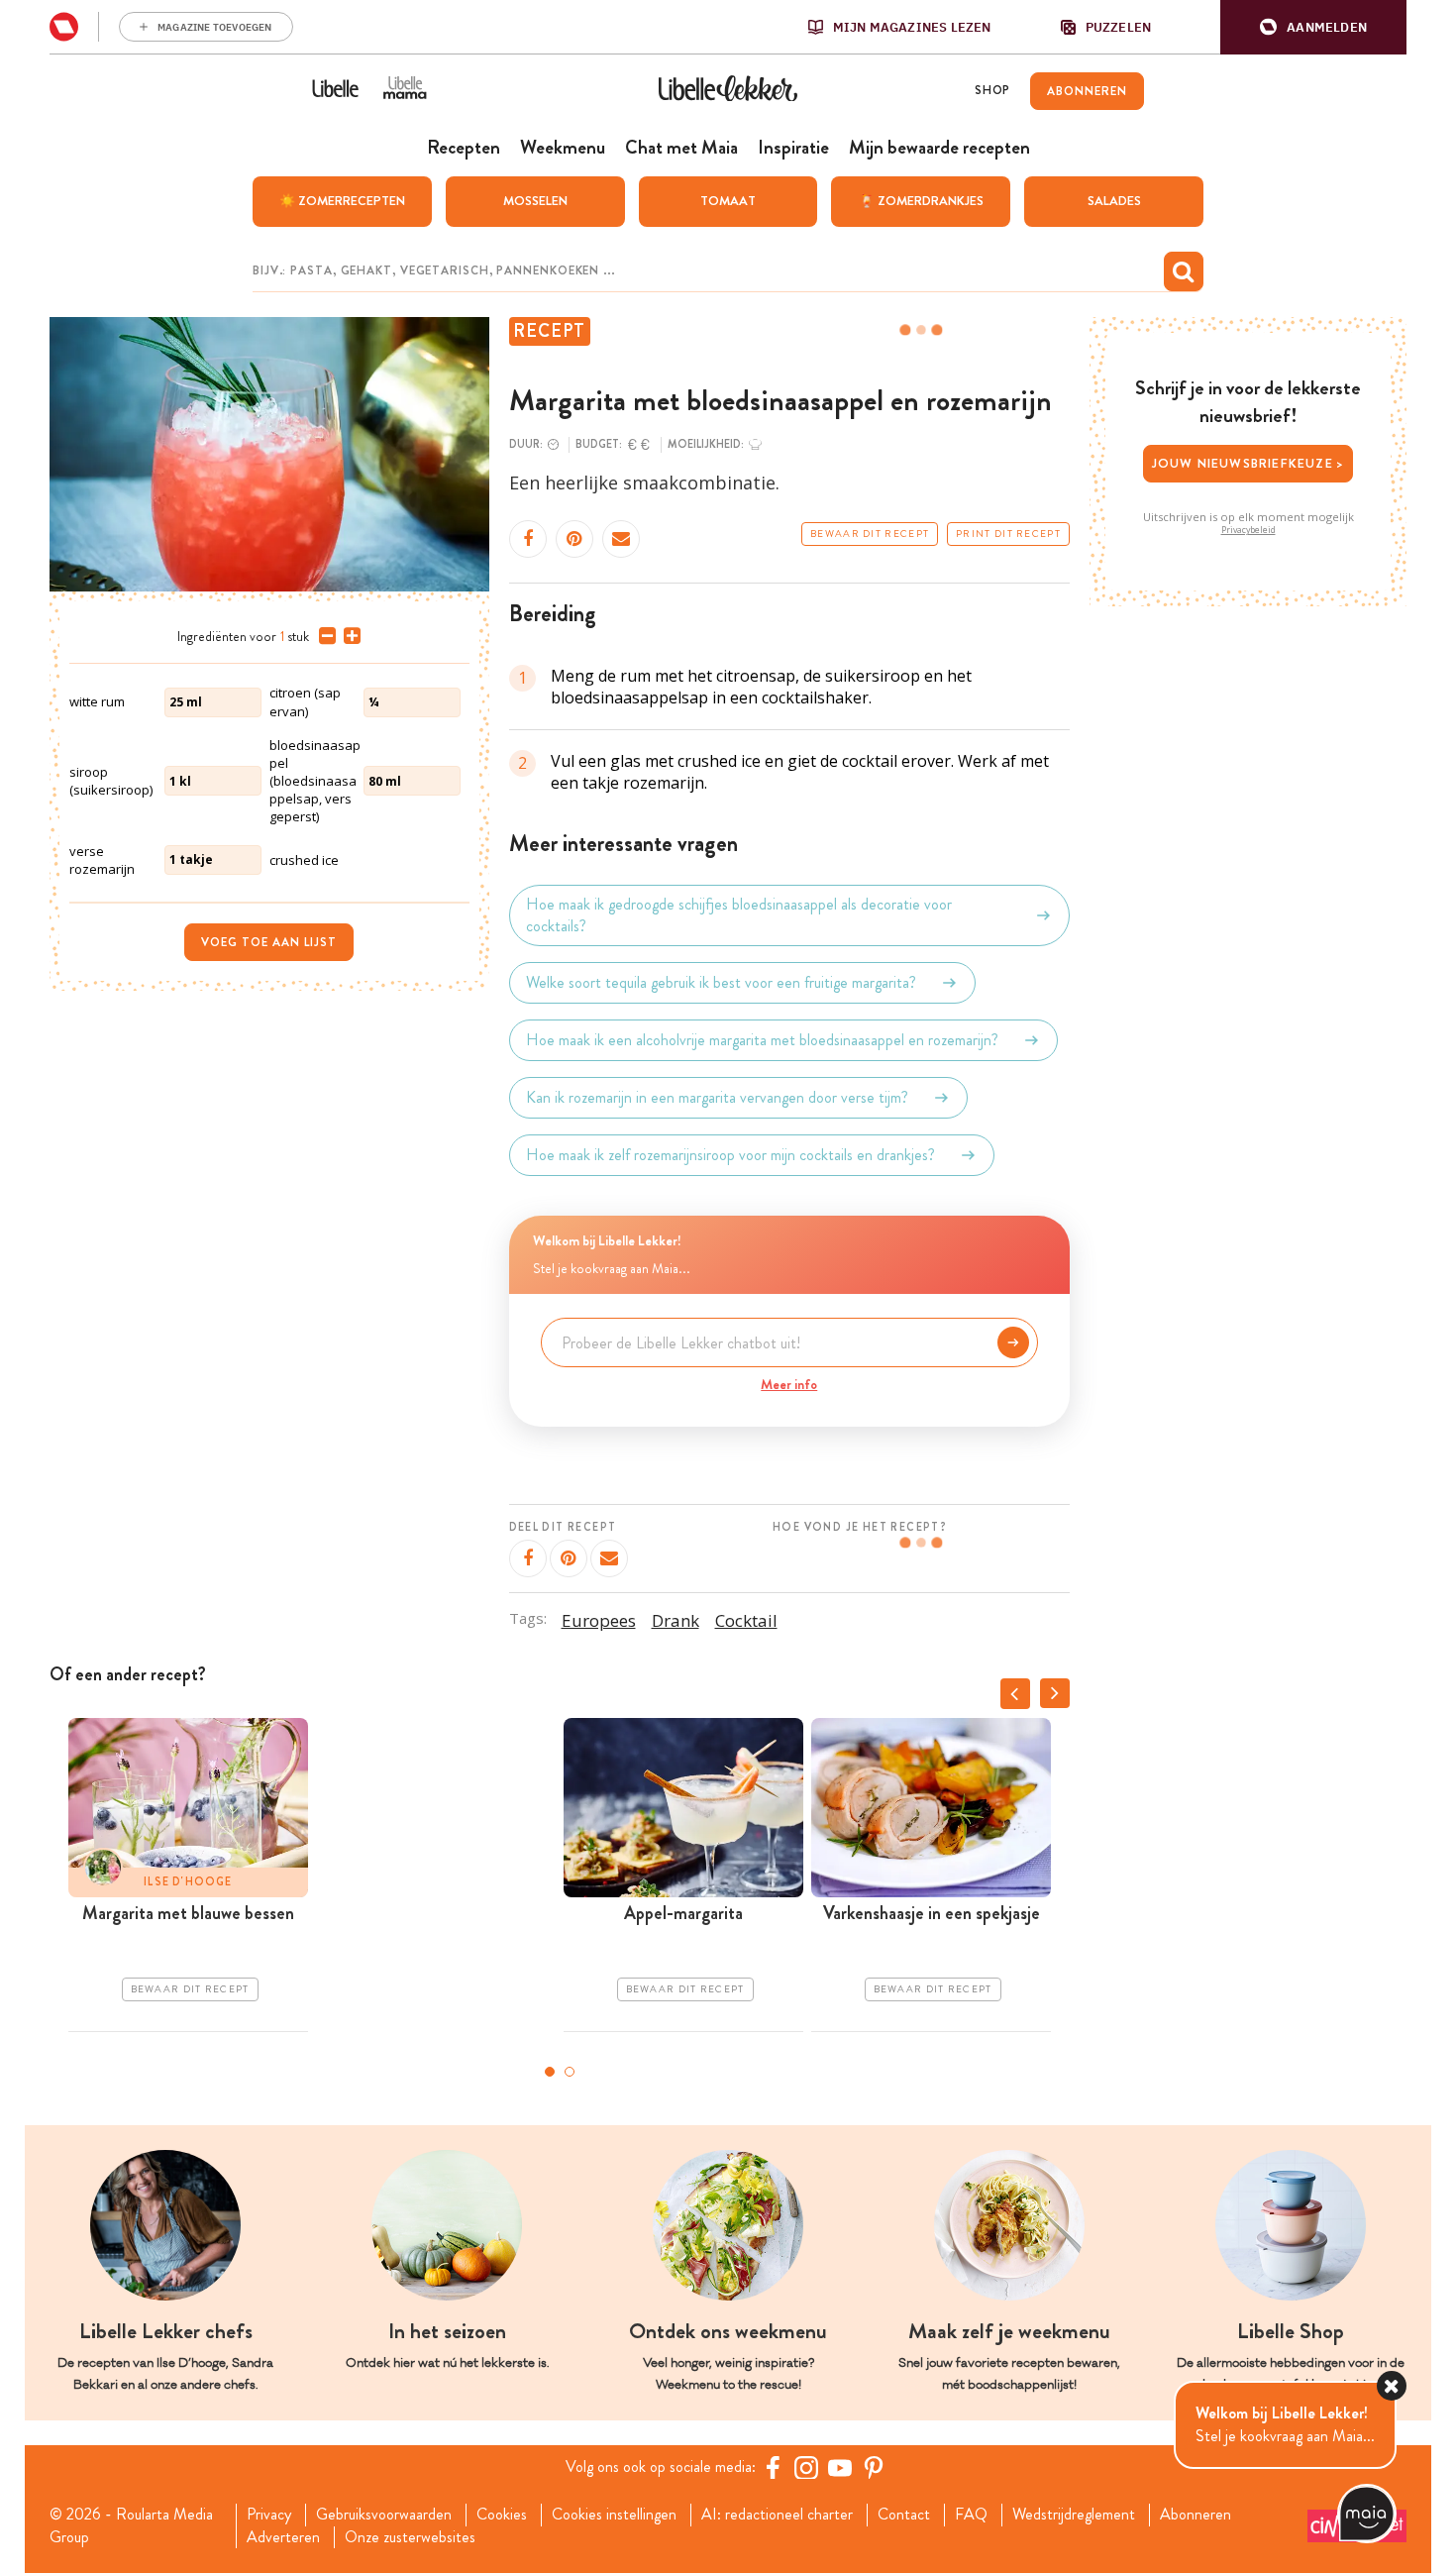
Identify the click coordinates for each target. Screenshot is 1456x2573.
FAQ (971, 2515)
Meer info (789, 1384)
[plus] (348, 636)
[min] (323, 636)
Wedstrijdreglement (1074, 2515)
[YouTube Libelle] (840, 2467)
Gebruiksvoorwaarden (384, 2515)
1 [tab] (550, 2072)
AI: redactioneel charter (777, 2515)
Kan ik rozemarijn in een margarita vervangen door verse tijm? (717, 1097)
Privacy (269, 2515)
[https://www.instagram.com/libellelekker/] (806, 2467)
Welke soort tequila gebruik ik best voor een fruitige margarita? (721, 982)
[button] (1313, 27)
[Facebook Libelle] (773, 2467)
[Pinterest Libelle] (874, 2467)
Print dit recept (1008, 534)
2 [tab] (570, 2072)
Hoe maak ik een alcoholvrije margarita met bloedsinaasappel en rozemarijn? (762, 1040)
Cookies (502, 2515)
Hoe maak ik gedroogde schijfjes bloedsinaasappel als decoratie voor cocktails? (739, 915)
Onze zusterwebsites (410, 2537)
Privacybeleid (1248, 530)
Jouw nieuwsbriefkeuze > (1248, 463)
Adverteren (283, 2537)
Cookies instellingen (614, 2515)
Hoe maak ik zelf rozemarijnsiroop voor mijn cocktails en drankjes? (730, 1155)
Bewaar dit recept (870, 534)
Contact (904, 2515)
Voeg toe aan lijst (269, 942)
